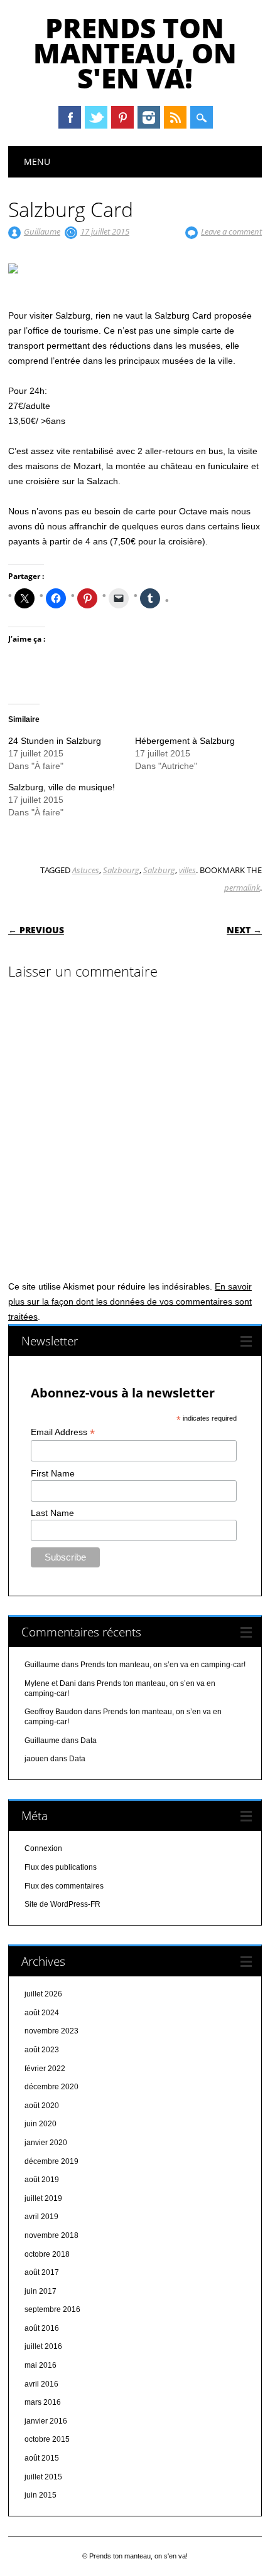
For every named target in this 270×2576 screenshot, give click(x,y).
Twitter (96, 117)
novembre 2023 (51, 2031)
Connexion (43, 1848)
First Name (53, 1473)
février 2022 (45, 2069)
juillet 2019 (43, 2198)
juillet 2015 (43, 2477)
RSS (175, 117)
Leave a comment (231, 231)
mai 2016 (40, 2365)
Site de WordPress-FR (62, 1904)
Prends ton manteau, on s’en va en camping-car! (163, 1665)
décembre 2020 (51, 2087)
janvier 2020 (46, 2143)
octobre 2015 (47, 2439)
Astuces (86, 870)
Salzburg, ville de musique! (62, 787)
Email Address (63, 1432)
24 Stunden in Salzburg (55, 741)
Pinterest (122, 117)
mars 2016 (43, 2402)
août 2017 (42, 2272)
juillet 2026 (43, 1994)
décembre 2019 (51, 2161)
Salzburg (159, 870)
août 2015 (42, 2458)
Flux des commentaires (64, 1886)
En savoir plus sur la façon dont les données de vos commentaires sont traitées (130, 1301)
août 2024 (42, 2013)
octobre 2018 (47, 2254)
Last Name (52, 1513)
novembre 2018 (51, 2235)
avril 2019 (41, 2217)
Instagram (149, 117)
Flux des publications (61, 1867)
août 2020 (42, 2106)
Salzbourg (121, 870)
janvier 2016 (46, 2421)
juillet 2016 (43, 2346)
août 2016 (42, 2328)
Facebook (70, 117)
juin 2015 (40, 2495)
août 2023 (42, 2050)
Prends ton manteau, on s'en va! (135, 53)
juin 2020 (40, 2124)
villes (187, 870)
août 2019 (42, 2180)
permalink (242, 888)
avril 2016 (41, 2384)
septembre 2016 (52, 2309)
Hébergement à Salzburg (185, 741)
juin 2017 (40, 2291)
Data (89, 1741)
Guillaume (42, 231)
